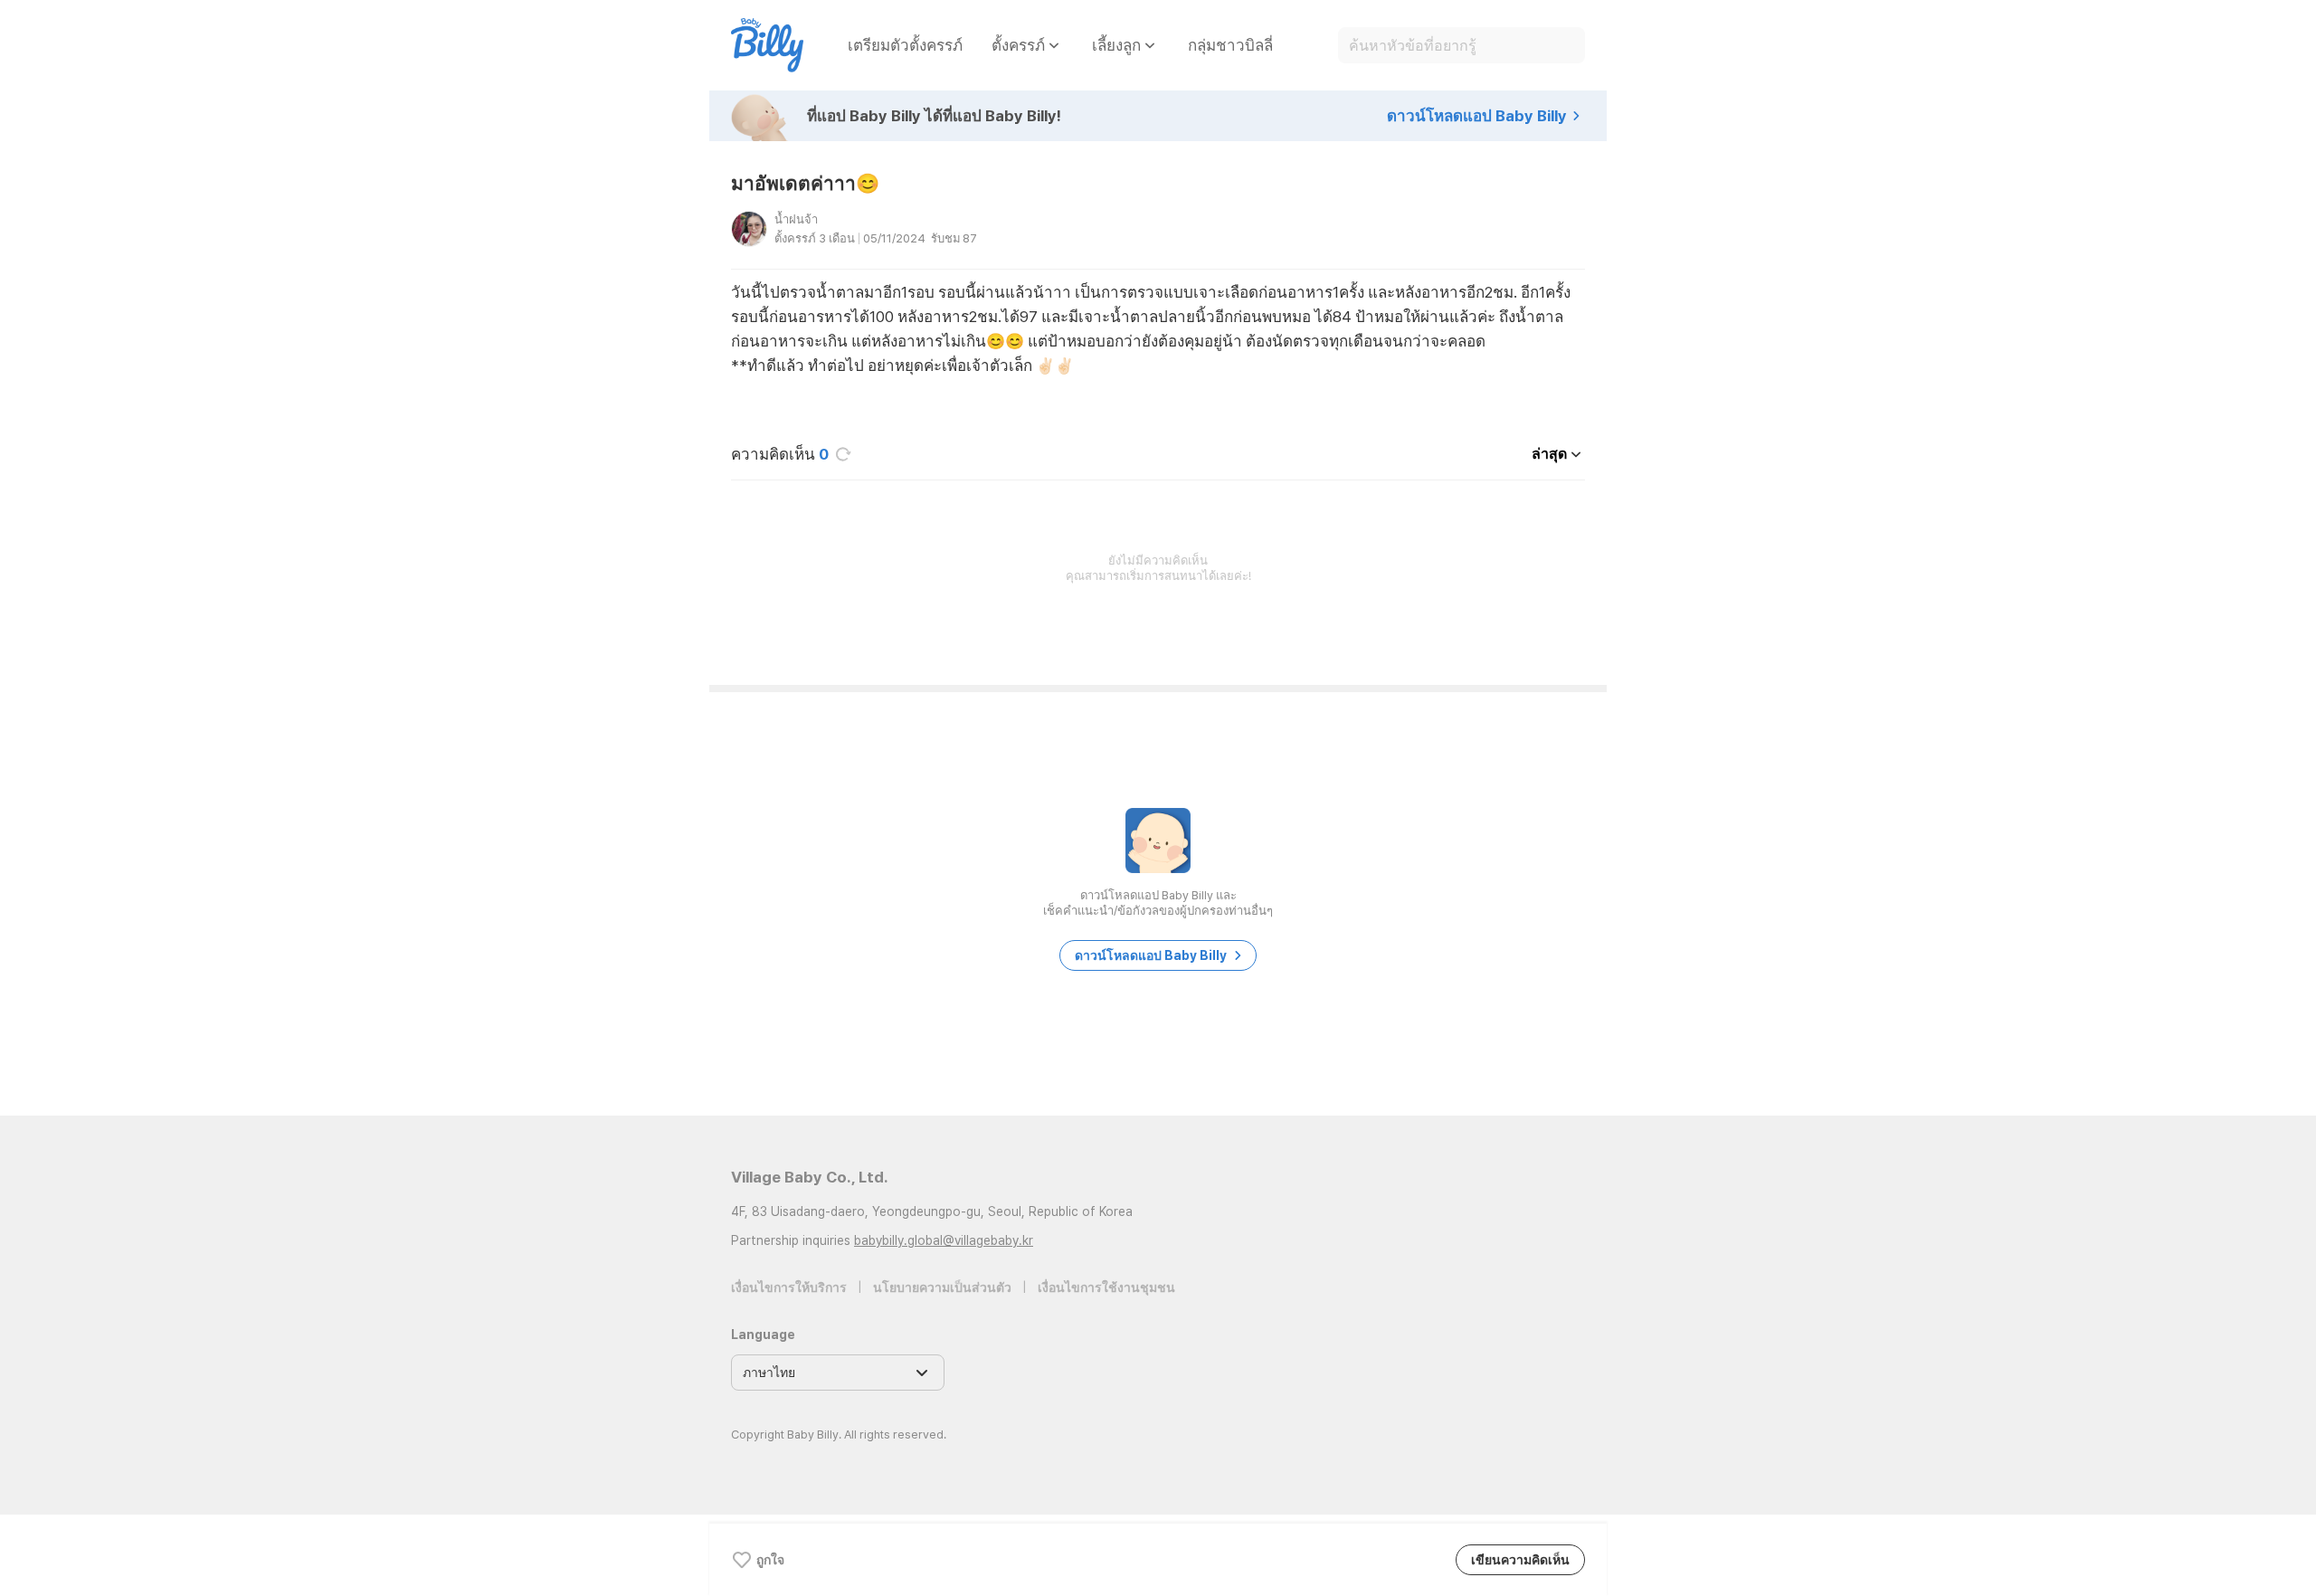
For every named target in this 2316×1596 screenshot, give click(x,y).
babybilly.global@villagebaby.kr (944, 1240)
